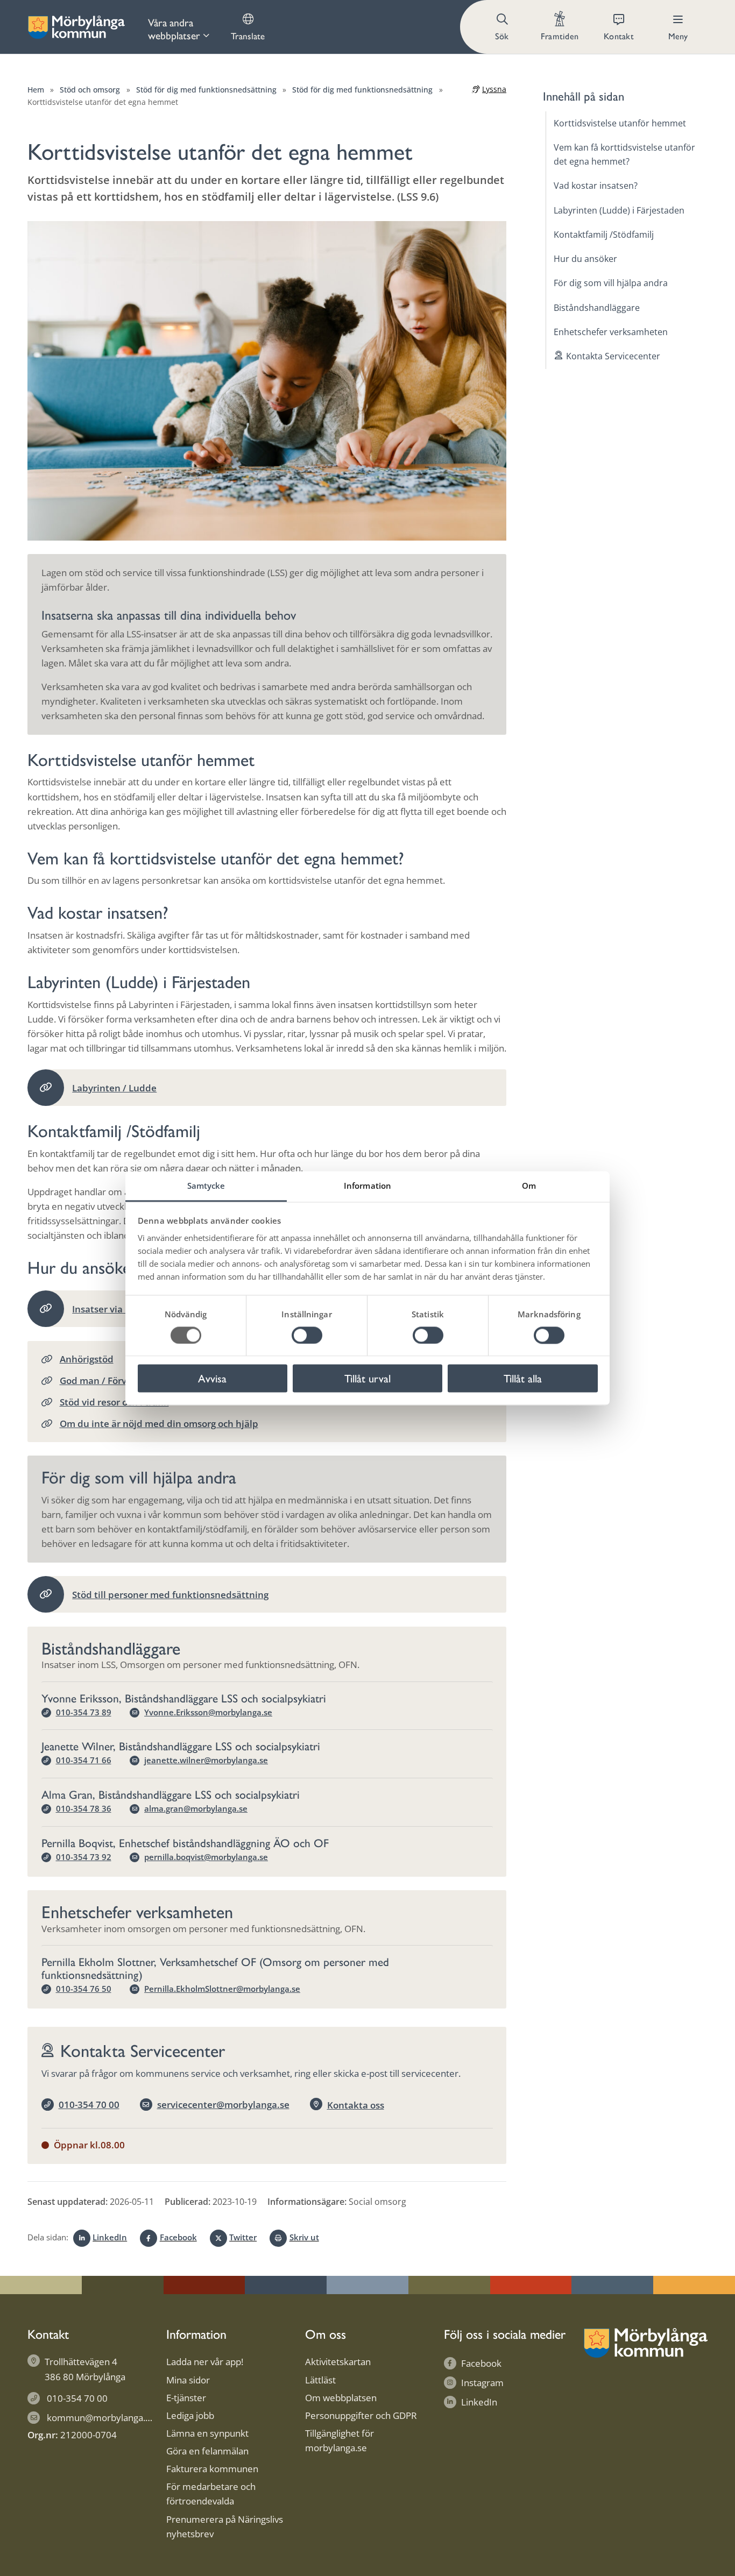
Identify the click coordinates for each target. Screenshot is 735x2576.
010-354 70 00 (89, 2105)
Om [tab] (529, 1186)
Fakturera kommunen (212, 2469)
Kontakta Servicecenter (613, 356)
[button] (503, 27)
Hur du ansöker (585, 259)
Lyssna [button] (494, 89)
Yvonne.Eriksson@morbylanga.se (208, 1712)
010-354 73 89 (84, 1712)
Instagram (482, 2383)
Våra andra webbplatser (174, 29)
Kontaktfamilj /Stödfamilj (604, 235)
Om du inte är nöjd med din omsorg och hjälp (159, 1424)
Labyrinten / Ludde (114, 1088)
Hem (36, 90)
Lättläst (320, 2380)
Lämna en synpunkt (207, 2433)
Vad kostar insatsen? (596, 186)
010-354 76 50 (84, 1989)
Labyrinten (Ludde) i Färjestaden (619, 210)
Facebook (178, 2237)
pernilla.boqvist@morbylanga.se (206, 1857)
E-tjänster (186, 2398)
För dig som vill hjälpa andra (611, 283)
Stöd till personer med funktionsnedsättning (170, 1595)
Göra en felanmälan (207, 2451)
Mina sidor (188, 2380)
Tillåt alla (523, 1378)
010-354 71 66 (84, 1760)
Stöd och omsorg (90, 90)
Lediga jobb (190, 2415)
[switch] (307, 1335)
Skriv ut (304, 2237)
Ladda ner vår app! (205, 2362)
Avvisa (212, 1378)
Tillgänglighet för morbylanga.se (340, 2440)
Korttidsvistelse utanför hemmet (620, 123)
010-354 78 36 (84, 1808)
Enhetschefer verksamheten (611, 332)
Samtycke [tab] (206, 1186)
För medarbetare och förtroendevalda (211, 2494)
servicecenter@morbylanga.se (223, 2105)
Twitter (243, 2237)
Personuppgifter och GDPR (361, 2415)
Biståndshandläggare (597, 308)
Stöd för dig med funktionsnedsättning (206, 90)
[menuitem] (179, 27)
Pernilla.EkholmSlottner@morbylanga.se (222, 1989)
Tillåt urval (367, 1378)
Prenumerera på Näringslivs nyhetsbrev (225, 2527)
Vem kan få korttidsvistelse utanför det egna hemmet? (624, 154)
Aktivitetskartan (338, 2362)
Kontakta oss (356, 2105)
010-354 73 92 (84, 1857)
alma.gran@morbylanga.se (196, 1808)
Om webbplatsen (341, 2398)
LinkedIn (110, 2237)
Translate (248, 36)
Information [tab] (367, 1186)
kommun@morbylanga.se (101, 2418)
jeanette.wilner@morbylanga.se (206, 1760)
